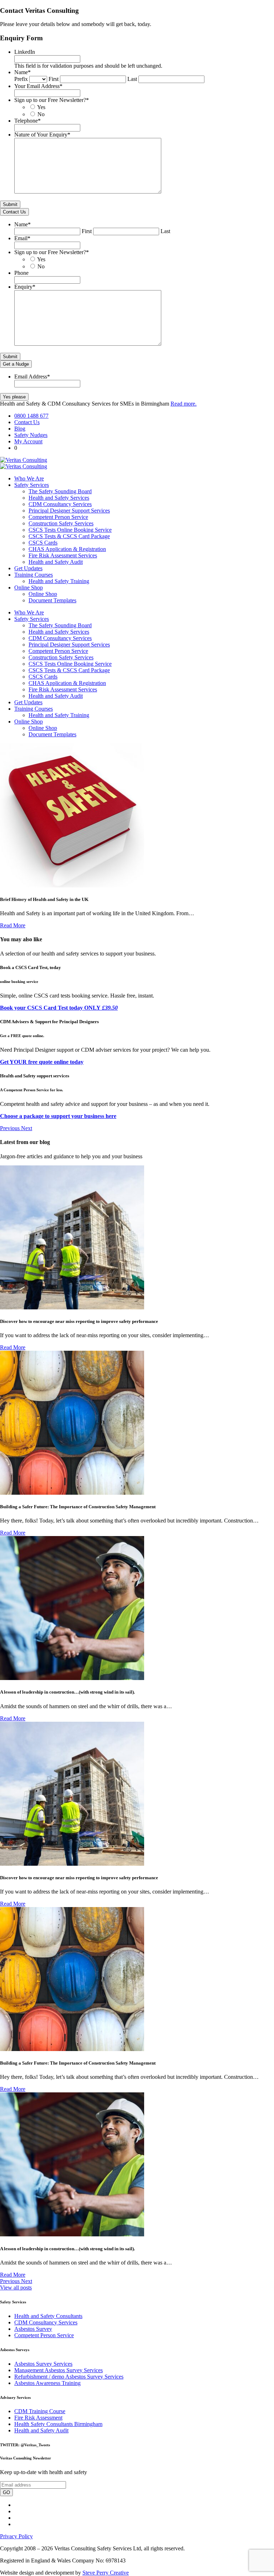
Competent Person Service (58, 517)
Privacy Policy (16, 2536)
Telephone (27, 121)
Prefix (21, 79)
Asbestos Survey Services (43, 2364)
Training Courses (34, 575)
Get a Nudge (16, 364)
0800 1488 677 (31, 416)
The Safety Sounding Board (60, 491)
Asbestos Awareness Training (47, 2383)
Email (22, 238)
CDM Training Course (40, 2411)
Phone (21, 273)
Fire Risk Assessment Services (63, 555)
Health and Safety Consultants (48, 2316)
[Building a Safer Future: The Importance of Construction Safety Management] (72, 1493)
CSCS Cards (43, 543)
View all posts (16, 2288)
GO (6, 2492)
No (41, 114)
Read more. (184, 404)
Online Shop (29, 588)
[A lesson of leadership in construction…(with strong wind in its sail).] (72, 1678)
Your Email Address (38, 86)
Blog (20, 429)
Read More (13, 925)
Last (132, 79)
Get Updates (28, 568)
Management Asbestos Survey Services (59, 2370)
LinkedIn (25, 52)
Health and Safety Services (59, 498)
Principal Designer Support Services (69, 511)
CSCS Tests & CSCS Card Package (69, 536)
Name (22, 72)
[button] (11, 1128)
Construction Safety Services (61, 523)
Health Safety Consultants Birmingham (58, 2424)
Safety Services (32, 485)
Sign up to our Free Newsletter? (52, 100)
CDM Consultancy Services (60, 504)
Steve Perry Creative (106, 2573)
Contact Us (14, 212)
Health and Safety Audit (56, 562)
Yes (41, 107)
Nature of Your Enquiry (42, 135)
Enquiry (25, 287)
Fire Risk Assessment (38, 2418)
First (54, 79)
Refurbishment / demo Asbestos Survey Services (69, 2377)
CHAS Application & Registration (67, 549)
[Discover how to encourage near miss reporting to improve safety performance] (72, 1307)
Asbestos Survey (33, 2329)
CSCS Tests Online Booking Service (70, 530)
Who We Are (29, 478)
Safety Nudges (31, 435)
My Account (28, 441)
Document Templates (52, 600)
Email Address (32, 377)
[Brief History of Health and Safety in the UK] (72, 885)
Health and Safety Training (59, 581)
